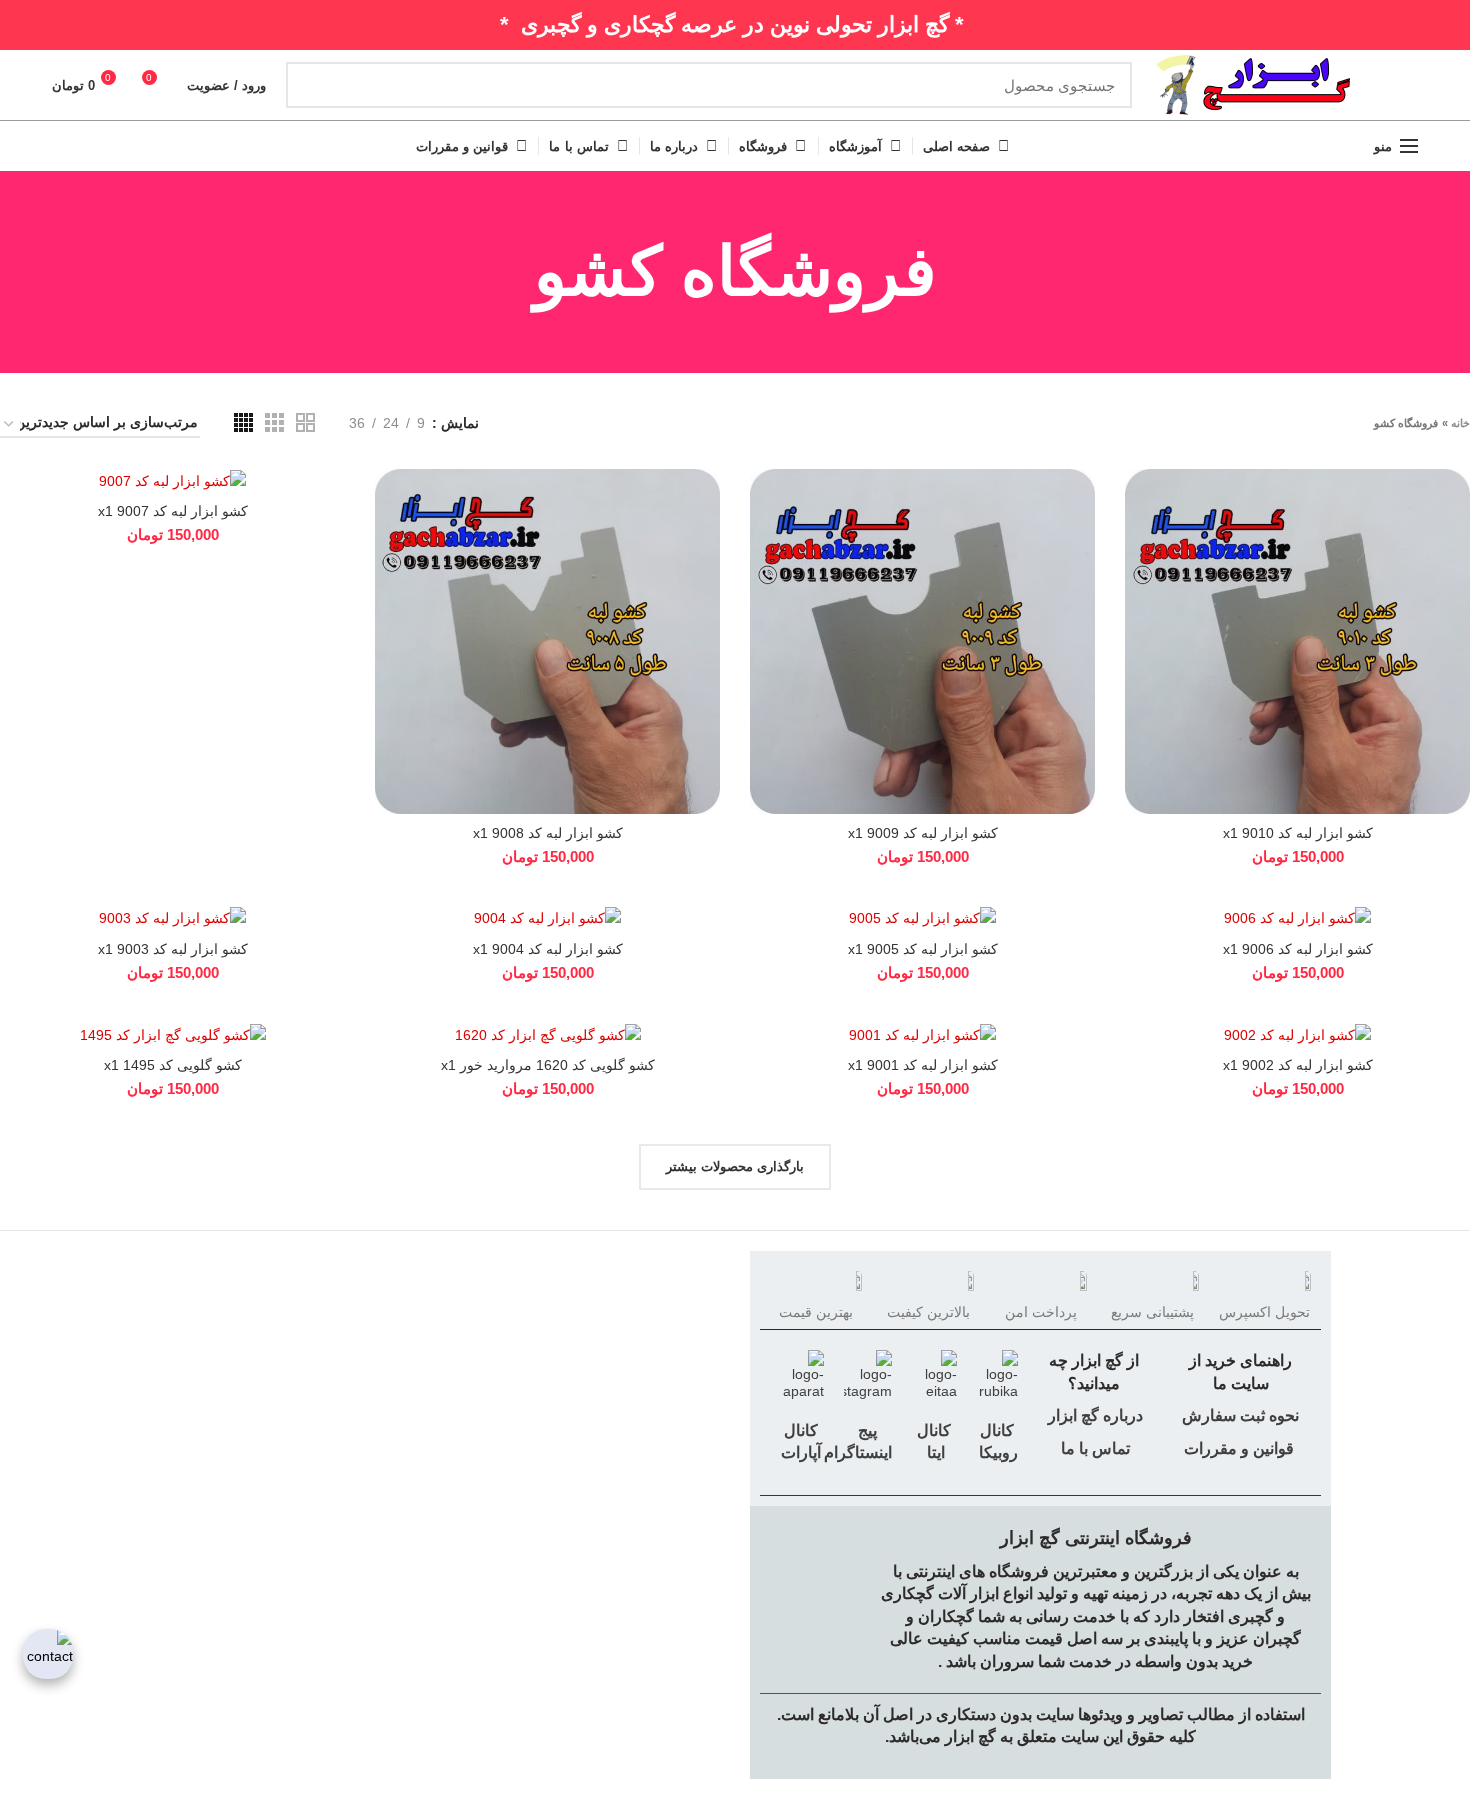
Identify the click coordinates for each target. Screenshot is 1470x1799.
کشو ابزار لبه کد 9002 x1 (1298, 1065)
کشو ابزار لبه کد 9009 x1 (923, 833)
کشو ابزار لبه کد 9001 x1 (923, 1065)
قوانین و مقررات (1239, 1448)
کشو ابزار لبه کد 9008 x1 (548, 833)
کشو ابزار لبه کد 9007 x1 (173, 511)
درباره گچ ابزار (1093, 1415)
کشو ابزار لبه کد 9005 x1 (923, 949)
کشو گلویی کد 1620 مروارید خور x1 (548, 1065)
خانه (1460, 423)
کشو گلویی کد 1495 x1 (173, 1065)
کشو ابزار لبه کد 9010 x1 (1298, 833)
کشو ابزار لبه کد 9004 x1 (548, 949)
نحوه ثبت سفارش (1240, 1415)
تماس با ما (1093, 1448)
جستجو (313, 85)
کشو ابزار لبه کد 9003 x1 (173, 949)
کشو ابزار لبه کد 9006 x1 (1298, 949)
